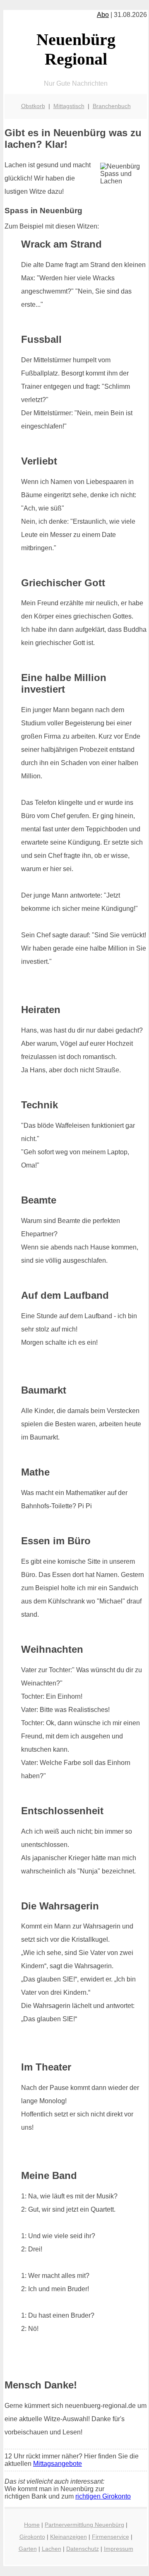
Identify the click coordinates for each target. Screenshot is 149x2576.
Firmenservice (111, 2537)
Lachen (52, 2549)
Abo (103, 15)
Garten (28, 2549)
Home (32, 2525)
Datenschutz (83, 2549)
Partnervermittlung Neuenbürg (84, 2525)
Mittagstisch (69, 106)
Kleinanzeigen (68, 2537)
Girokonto (32, 2537)
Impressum (119, 2549)
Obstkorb (33, 106)
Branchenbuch (112, 106)
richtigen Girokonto (103, 2496)
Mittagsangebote (58, 2464)
